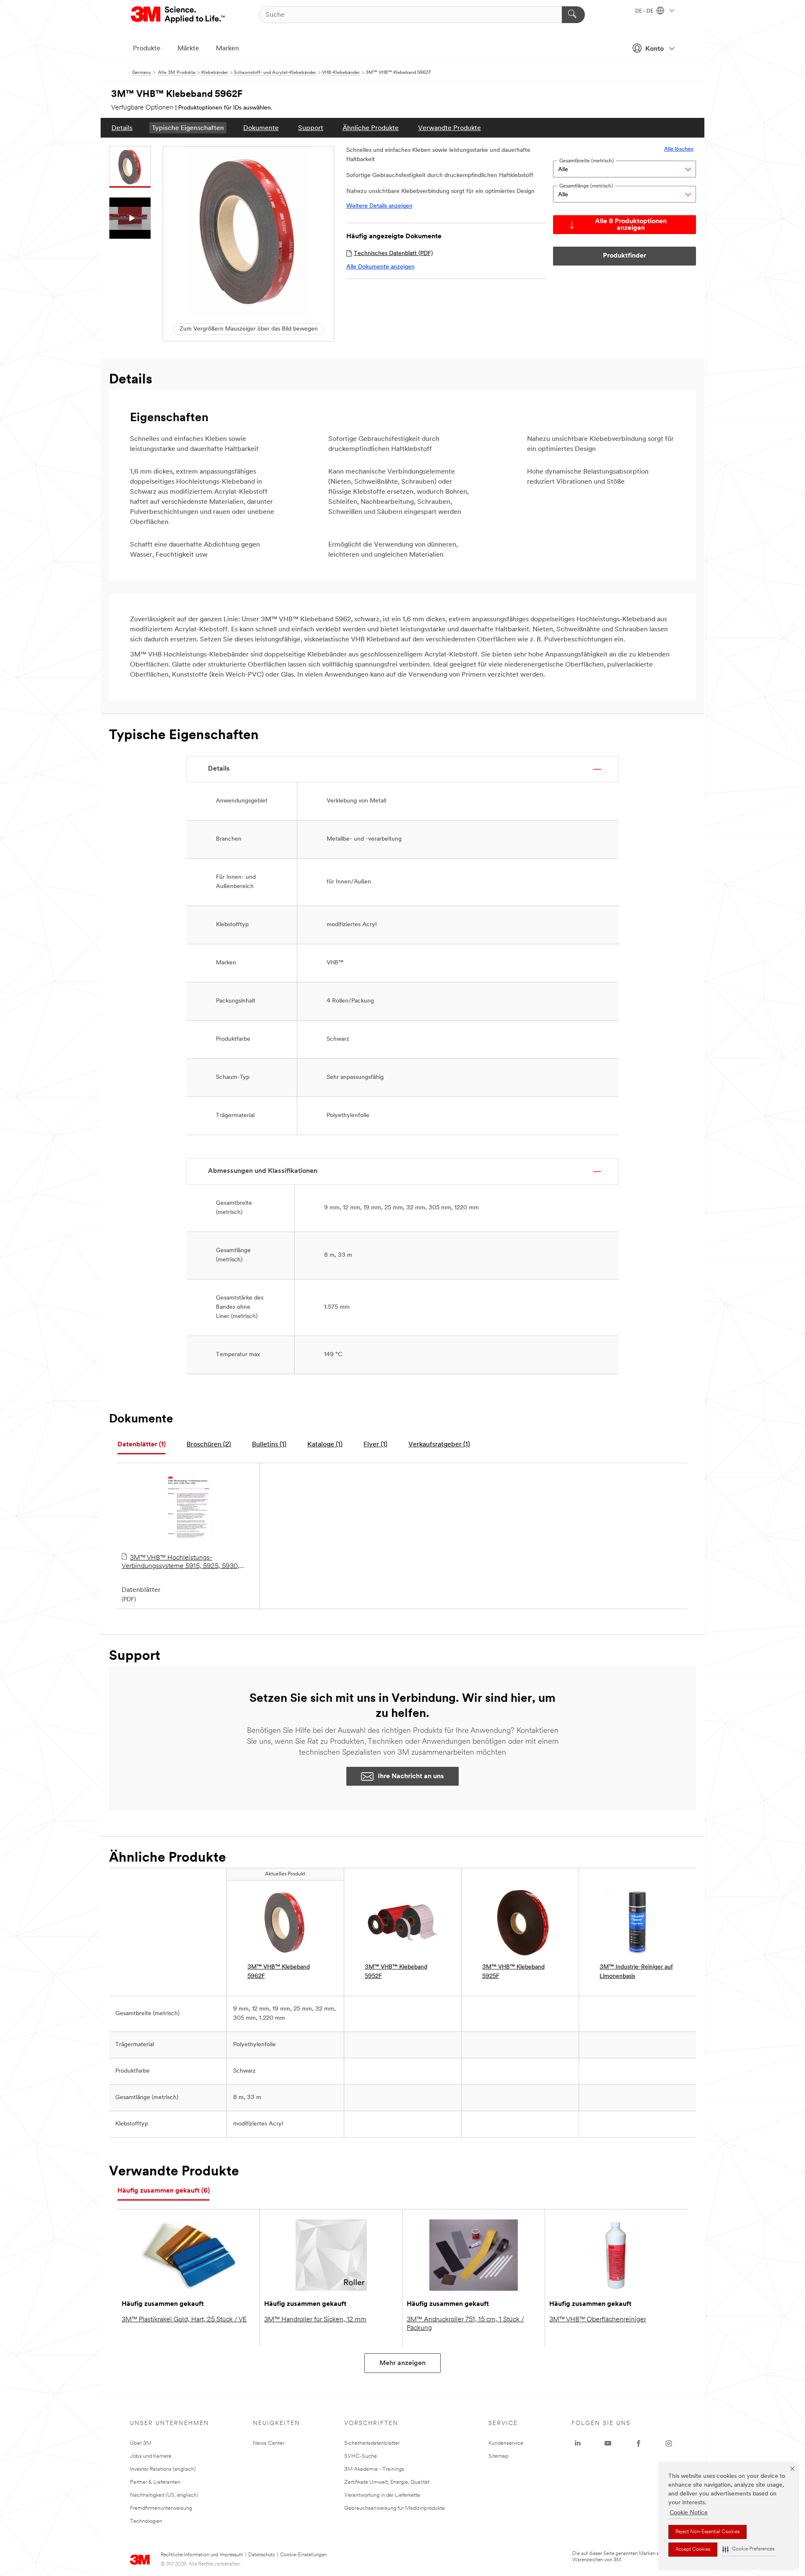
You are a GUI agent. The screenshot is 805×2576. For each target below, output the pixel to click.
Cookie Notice (689, 2513)
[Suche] (573, 15)
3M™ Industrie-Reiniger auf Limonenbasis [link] (636, 1972)
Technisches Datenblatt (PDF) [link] (393, 254)
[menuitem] (122, 128)
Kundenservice (506, 2443)
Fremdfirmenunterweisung (161, 2508)
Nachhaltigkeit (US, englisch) (164, 2495)
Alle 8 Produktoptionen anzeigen (631, 225)
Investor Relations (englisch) (163, 2469)
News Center (269, 2443)
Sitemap (499, 2456)
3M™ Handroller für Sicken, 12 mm (315, 2320)
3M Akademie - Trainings (374, 2469)
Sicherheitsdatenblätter (372, 2443)
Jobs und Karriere (151, 2456)
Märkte (188, 49)
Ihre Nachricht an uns (411, 1776)
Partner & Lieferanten (155, 2482)
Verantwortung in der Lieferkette (382, 2495)
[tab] (142, 1445)
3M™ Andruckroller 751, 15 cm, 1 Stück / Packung (465, 2324)
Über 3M (141, 2443)
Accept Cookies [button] (693, 2550)
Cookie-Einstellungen (303, 2555)
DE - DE (645, 11)
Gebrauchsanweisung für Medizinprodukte (395, 2508)
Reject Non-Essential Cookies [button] (708, 2532)
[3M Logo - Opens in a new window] (178, 15)
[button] (748, 2549)
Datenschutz (262, 2555)
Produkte (147, 49)
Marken (227, 49)
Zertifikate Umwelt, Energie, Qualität (387, 2482)
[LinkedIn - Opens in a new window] (578, 2443)
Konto (654, 49)
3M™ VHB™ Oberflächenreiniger (598, 2320)
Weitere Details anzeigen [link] (379, 206)
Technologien (146, 2521)
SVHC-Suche (361, 2456)
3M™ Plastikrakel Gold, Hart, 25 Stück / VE (184, 2320)
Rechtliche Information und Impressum (202, 2555)
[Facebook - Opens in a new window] (639, 2443)
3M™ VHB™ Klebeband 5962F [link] (279, 1972)
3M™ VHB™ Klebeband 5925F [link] (513, 1972)
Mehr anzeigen (402, 2363)
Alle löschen (679, 149)
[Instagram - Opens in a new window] (669, 2443)
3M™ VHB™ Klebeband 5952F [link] (396, 1972)
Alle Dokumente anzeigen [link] (380, 267)
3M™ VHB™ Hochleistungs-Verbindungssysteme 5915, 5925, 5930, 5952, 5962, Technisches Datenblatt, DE (181, 1563)
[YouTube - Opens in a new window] (608, 2443)
